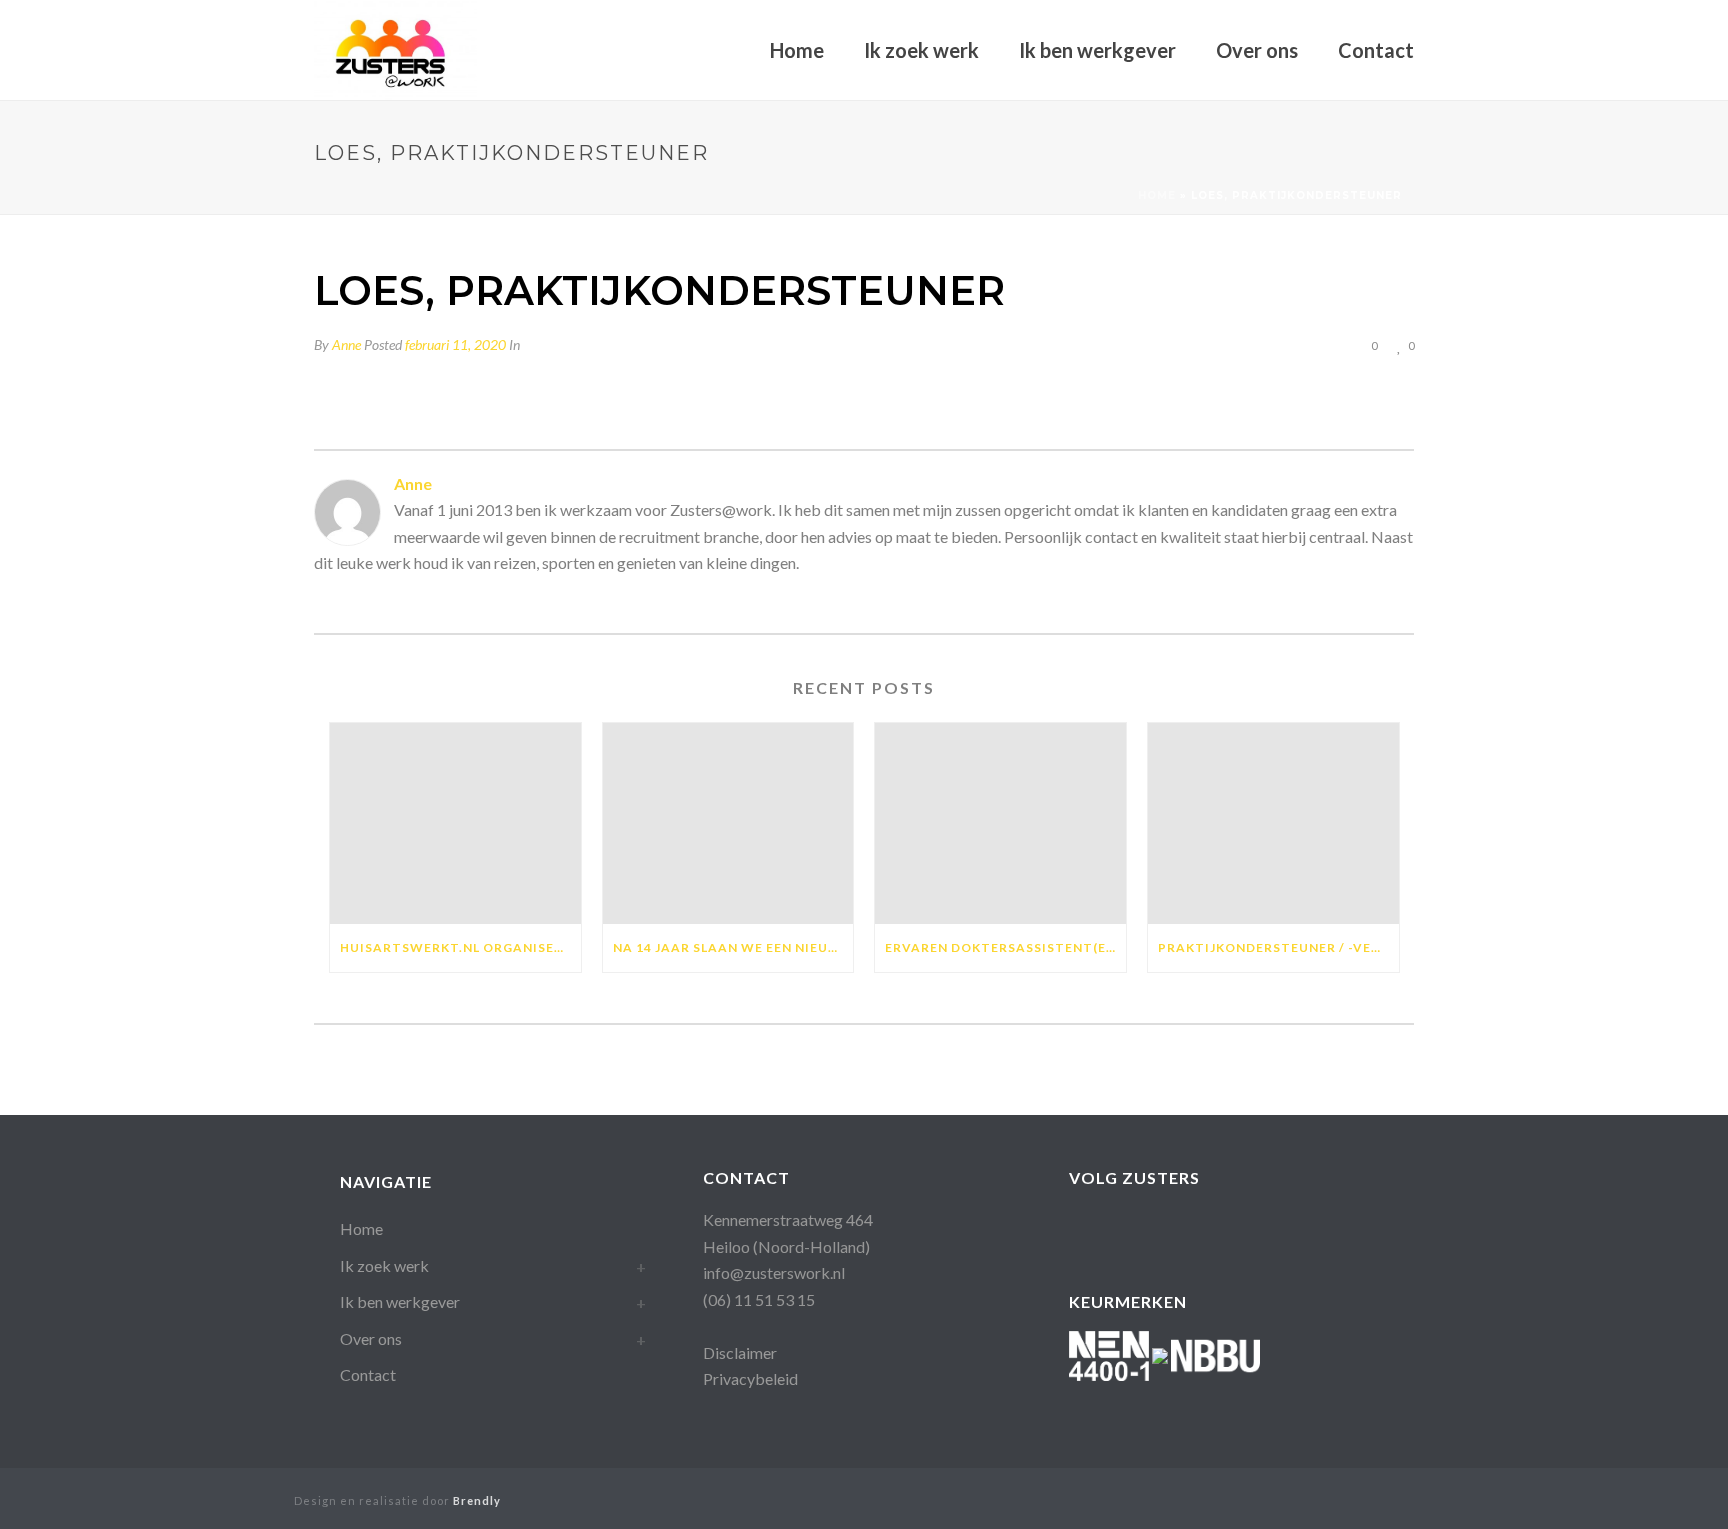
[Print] (1296, 344)
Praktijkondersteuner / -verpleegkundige (1278, 947)
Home (797, 50)
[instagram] (1201, 1228)
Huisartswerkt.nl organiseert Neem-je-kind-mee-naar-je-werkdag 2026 (460, 947)
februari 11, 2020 (455, 344)
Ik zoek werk (921, 50)
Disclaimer (740, 1352)
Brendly (477, 1500)
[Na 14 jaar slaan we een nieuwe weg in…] (728, 823)
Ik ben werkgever (1097, 50)
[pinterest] (1241, 1228)
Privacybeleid (750, 1378)
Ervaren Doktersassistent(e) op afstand (1005, 947)
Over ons (1257, 50)
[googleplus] (1121, 1228)
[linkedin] (1161, 1228)
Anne (346, 344)
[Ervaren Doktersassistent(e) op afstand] (1000, 823)
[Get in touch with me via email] (324, 599)
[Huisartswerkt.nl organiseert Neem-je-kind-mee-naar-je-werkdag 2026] (455, 823)
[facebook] (1081, 1228)
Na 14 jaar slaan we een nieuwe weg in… (733, 947)
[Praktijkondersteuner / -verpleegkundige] (1273, 823)
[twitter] (1281, 1228)
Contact (1376, 50)
